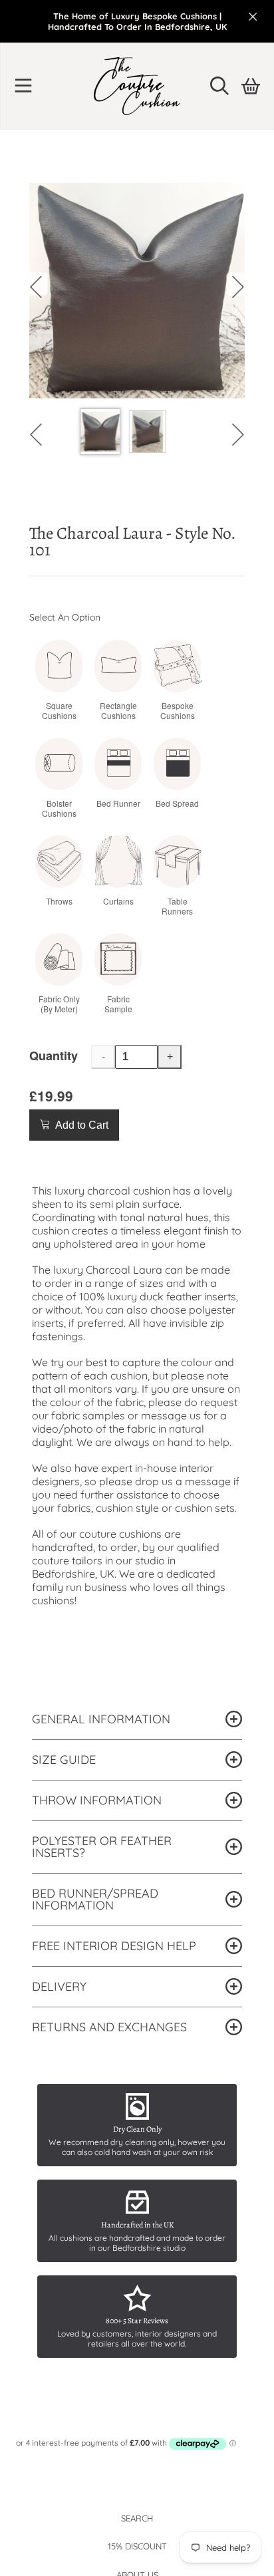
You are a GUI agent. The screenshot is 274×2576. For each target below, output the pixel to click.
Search (137, 2518)
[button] (23, 86)
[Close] (253, 17)
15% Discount (137, 2546)
